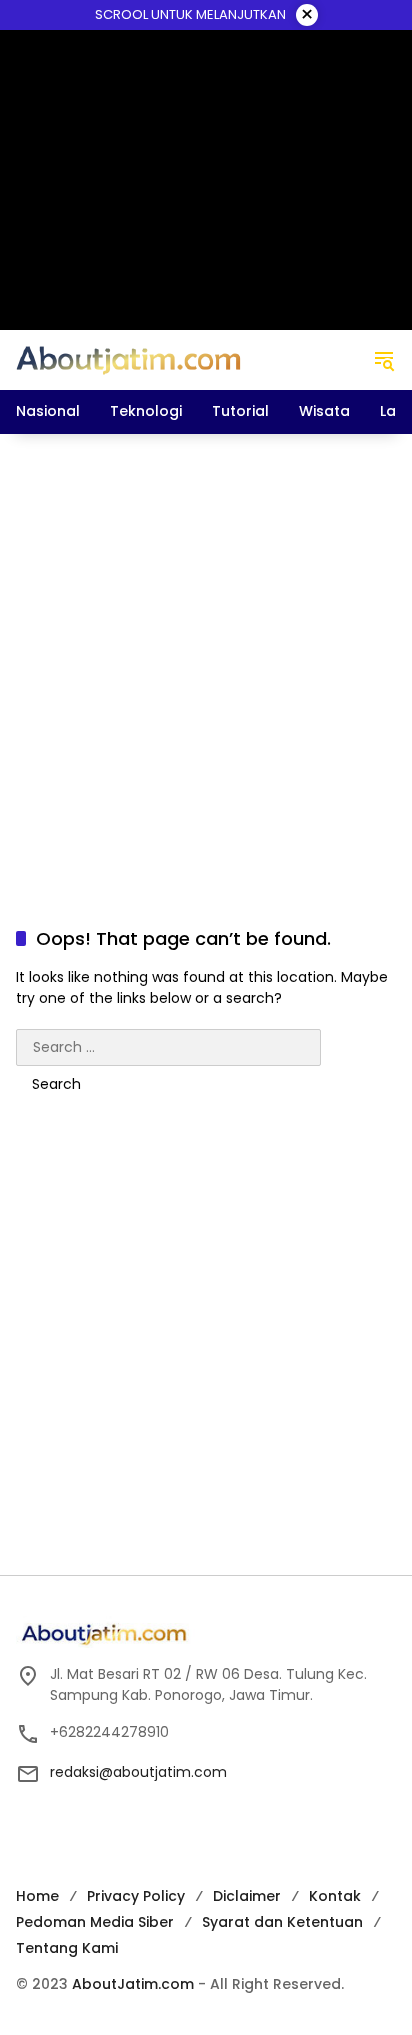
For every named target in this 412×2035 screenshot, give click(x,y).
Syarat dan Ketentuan (282, 1922)
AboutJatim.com (133, 1984)
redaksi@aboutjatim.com (138, 1772)
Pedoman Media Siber (95, 1922)
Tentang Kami (67, 1948)
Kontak (335, 1896)
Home (37, 1896)
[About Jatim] (128, 359)
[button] (384, 360)
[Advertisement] (206, 660)
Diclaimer (247, 1896)
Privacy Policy (136, 1896)
